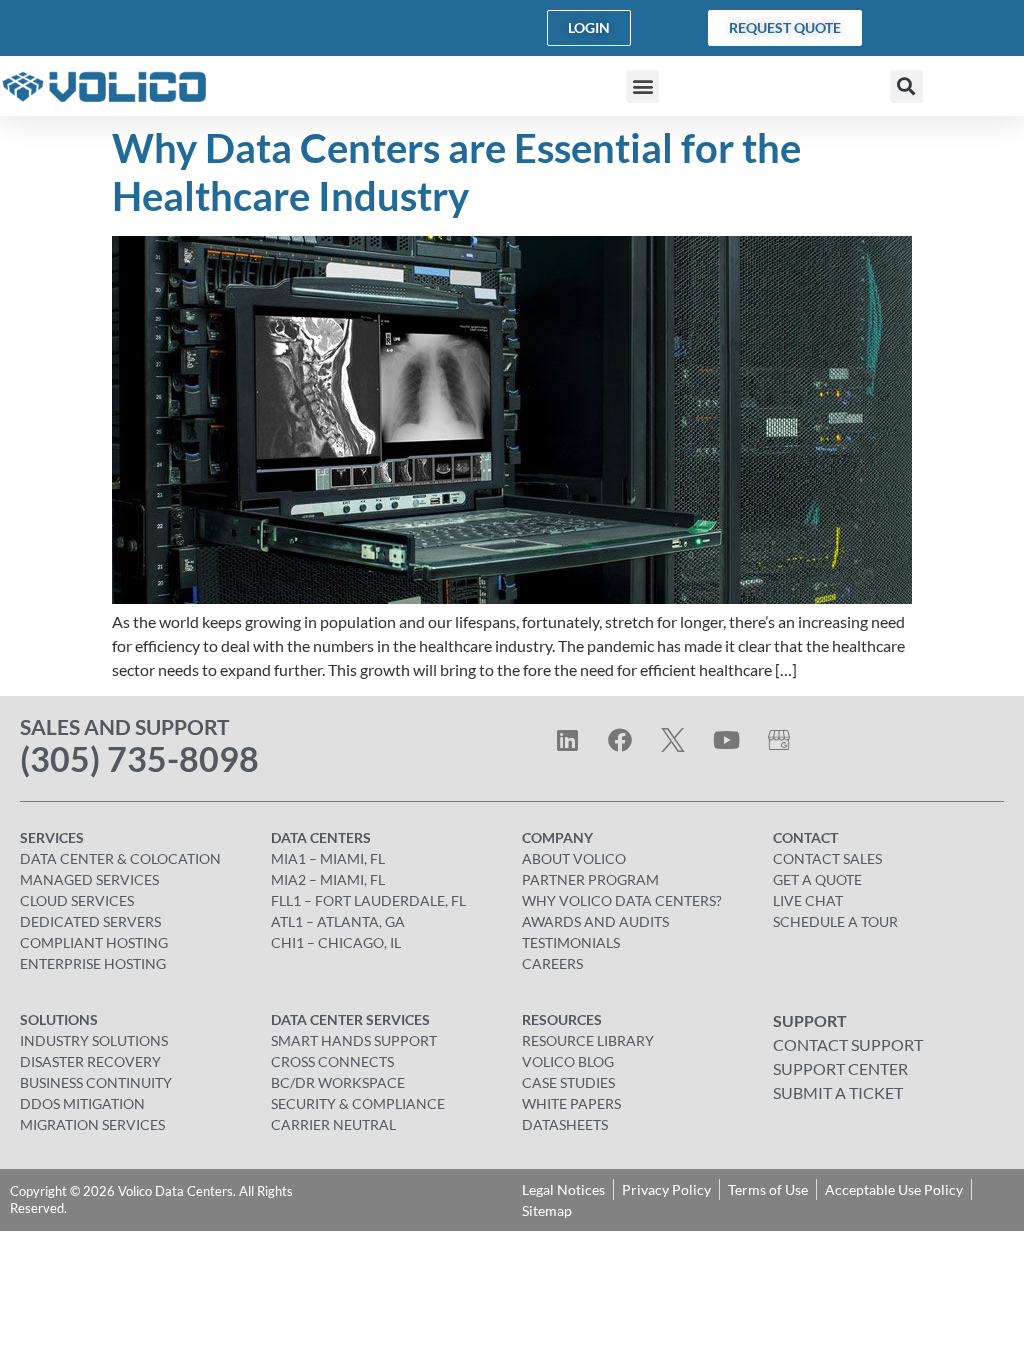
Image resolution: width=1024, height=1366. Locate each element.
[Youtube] (726, 740)
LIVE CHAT (808, 900)
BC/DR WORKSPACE (338, 1082)
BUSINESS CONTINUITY (96, 1082)
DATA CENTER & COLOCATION (120, 858)
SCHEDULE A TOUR (835, 921)
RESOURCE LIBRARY (588, 1040)
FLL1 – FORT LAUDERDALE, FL (368, 900)
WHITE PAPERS (571, 1103)
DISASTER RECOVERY (90, 1061)
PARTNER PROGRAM (590, 879)
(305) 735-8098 (139, 758)
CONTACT (805, 837)
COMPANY (557, 837)
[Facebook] (620, 740)
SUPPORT (810, 1020)
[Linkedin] (567, 740)
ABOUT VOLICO (574, 858)
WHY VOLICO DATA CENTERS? (622, 900)
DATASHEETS (565, 1124)
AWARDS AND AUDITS (595, 921)
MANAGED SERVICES (89, 879)
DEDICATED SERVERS (90, 921)
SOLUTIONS (59, 1019)
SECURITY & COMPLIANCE (358, 1103)
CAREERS (552, 963)
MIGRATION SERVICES (92, 1124)
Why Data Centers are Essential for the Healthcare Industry (456, 172)
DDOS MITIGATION (82, 1103)
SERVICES (52, 837)
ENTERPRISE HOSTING (93, 963)
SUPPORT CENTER (840, 1068)
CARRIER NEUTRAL (333, 1124)
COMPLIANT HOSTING (94, 942)
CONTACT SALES (827, 858)
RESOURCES (562, 1019)
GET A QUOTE (817, 879)
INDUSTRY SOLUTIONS (94, 1040)
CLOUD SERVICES (77, 900)
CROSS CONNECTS (332, 1061)
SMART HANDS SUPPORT (354, 1040)
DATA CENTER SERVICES (350, 1019)
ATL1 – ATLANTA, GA (338, 921)
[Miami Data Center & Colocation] (779, 740)
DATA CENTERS (321, 837)
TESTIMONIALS (571, 942)
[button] (642, 86)
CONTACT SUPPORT (848, 1044)
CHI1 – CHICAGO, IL (336, 942)
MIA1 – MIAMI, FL (328, 858)
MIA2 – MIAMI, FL (328, 879)
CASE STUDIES (568, 1082)
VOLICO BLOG (568, 1061)
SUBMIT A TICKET (838, 1092)
